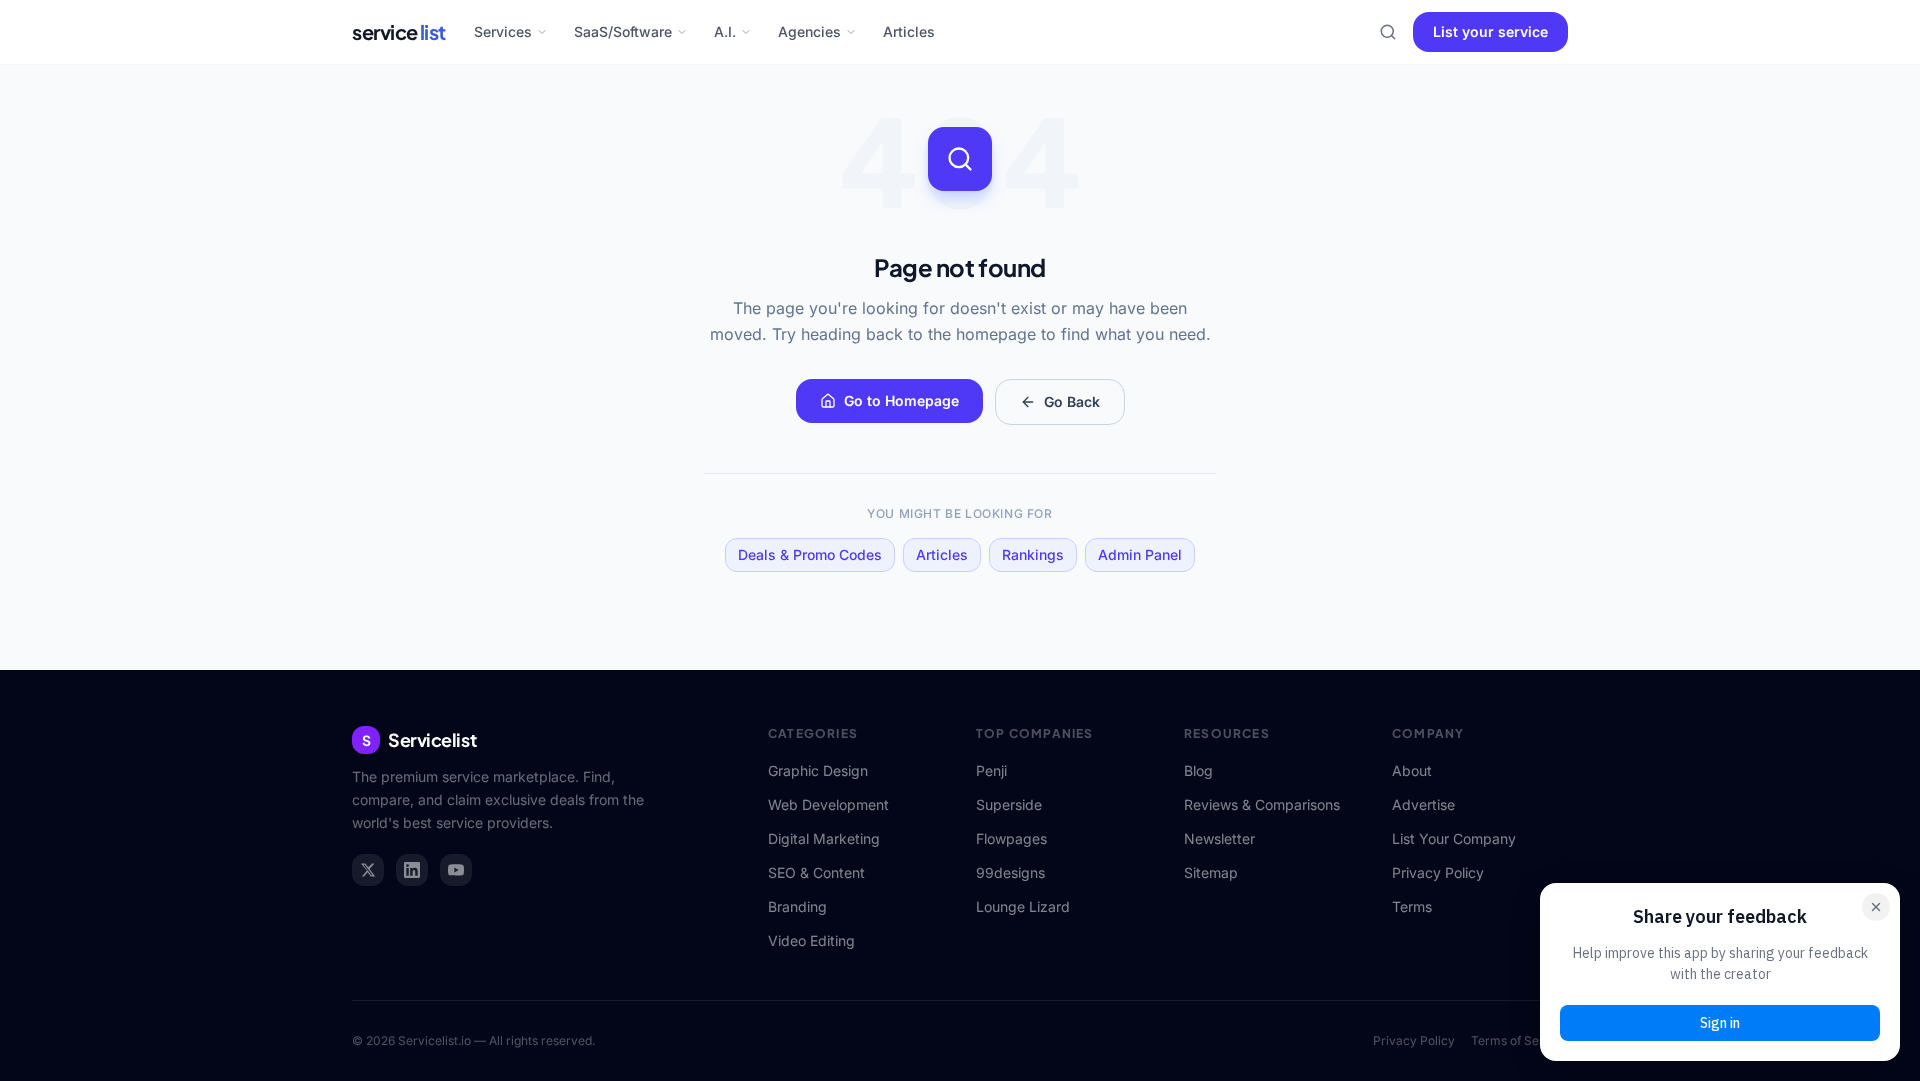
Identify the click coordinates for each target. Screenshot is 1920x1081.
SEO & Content (816, 872)
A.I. (725, 31)
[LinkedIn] (412, 870)
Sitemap (1211, 872)
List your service (1490, 31)
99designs (1010, 872)
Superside (1009, 804)
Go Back (1072, 401)
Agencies (809, 31)
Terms (1412, 906)
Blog (1198, 770)
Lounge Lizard (1023, 906)
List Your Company (1454, 838)
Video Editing (811, 940)
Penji (991, 770)
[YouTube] (456, 870)
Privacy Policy (1438, 872)
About (1412, 770)
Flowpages (1011, 838)
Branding (797, 906)
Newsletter (1219, 838)
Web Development (828, 804)
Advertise (1423, 804)
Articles (909, 31)
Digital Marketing (824, 838)
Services (503, 31)
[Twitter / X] (368, 870)
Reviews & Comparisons (1262, 804)
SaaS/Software (623, 31)
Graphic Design (818, 770)
